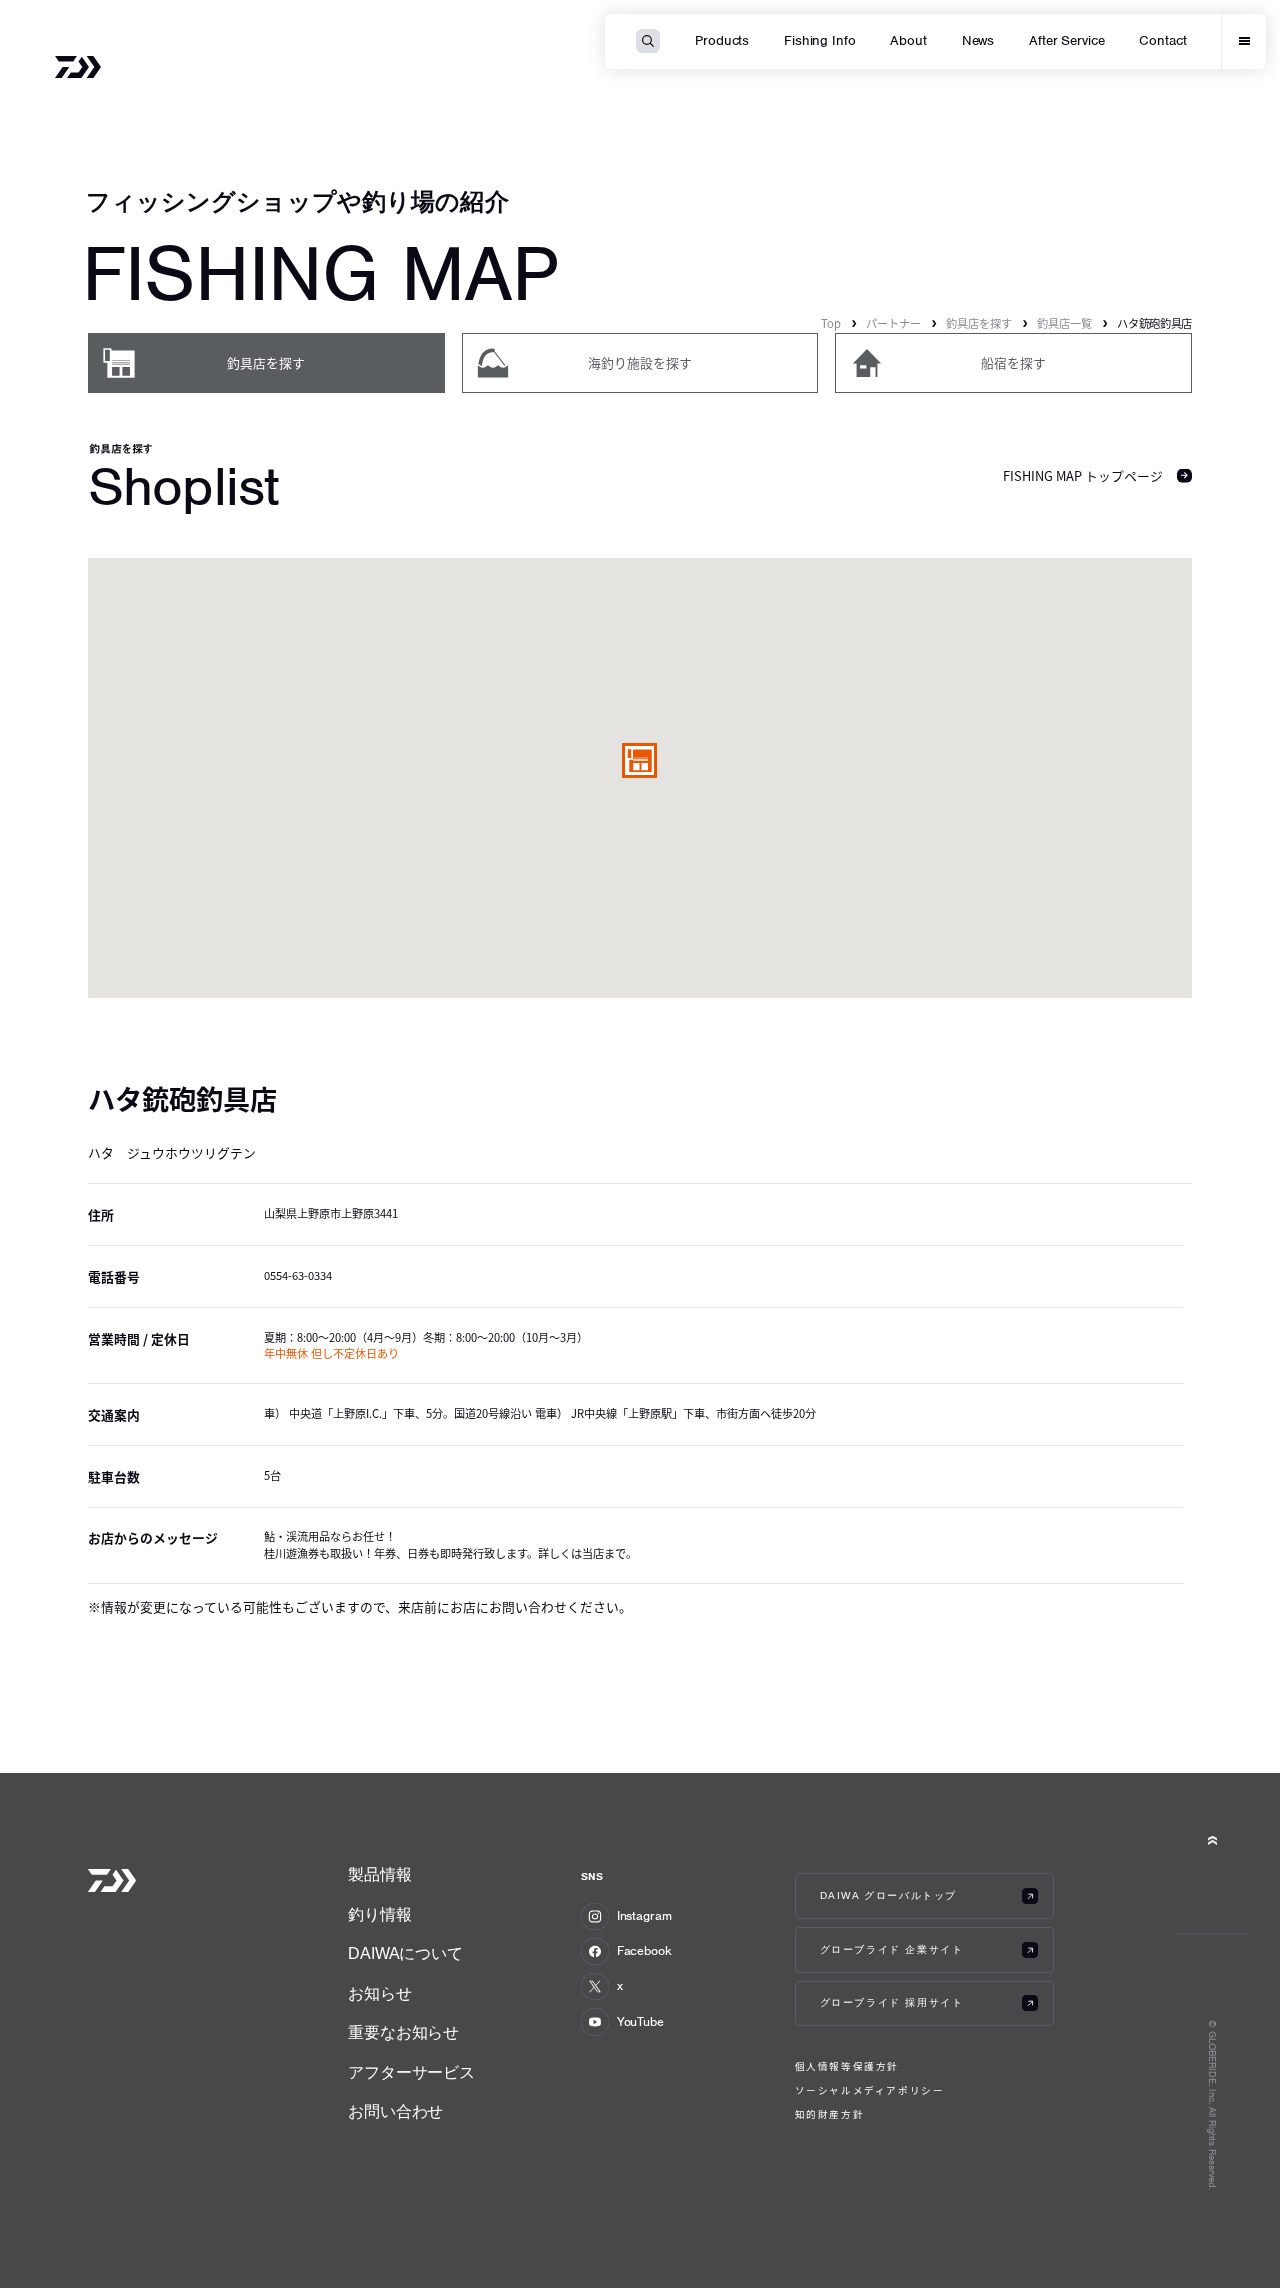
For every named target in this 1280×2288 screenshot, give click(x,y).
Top (831, 323)
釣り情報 (379, 1914)
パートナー (893, 323)
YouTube (640, 2021)
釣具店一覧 (1064, 323)
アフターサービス (411, 2072)
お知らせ (379, 1993)
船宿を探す (1013, 362)
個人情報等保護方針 (847, 2066)
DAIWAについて (405, 1953)
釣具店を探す (979, 323)
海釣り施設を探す (640, 362)
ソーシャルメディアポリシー (870, 2090)
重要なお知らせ (403, 2032)
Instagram (644, 1915)
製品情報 (379, 1874)
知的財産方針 (830, 2114)
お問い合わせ (395, 2111)
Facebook (644, 1950)
